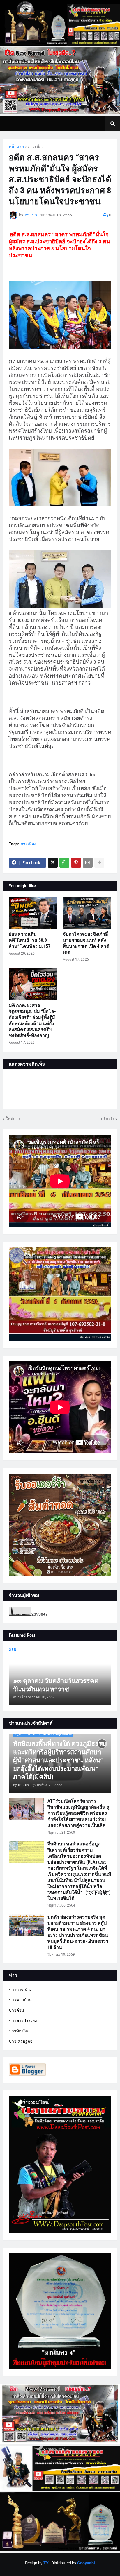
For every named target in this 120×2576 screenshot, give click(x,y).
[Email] (88, 863)
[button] (112, 124)
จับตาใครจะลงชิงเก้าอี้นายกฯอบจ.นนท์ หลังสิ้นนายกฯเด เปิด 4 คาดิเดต (86, 943)
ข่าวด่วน (16, 2010)
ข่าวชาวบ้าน (20, 2000)
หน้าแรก (16, 146)
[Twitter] (53, 863)
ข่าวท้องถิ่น (19, 2031)
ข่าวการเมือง (20, 1990)
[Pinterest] (76, 863)
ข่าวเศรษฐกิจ (21, 2041)
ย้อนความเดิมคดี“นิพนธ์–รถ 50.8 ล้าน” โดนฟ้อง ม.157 (30, 940)
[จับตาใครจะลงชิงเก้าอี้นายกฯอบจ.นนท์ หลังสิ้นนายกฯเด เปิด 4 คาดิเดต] (87, 913)
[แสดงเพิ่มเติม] (99, 863)
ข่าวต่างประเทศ (23, 2020)
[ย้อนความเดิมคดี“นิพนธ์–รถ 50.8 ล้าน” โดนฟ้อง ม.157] (33, 913)
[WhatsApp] (64, 863)
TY (46, 2563)
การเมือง (36, 146)
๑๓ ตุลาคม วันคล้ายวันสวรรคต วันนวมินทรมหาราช (56, 1685)
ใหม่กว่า (13, 1119)
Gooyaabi (86, 2563)
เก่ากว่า (108, 1119)
